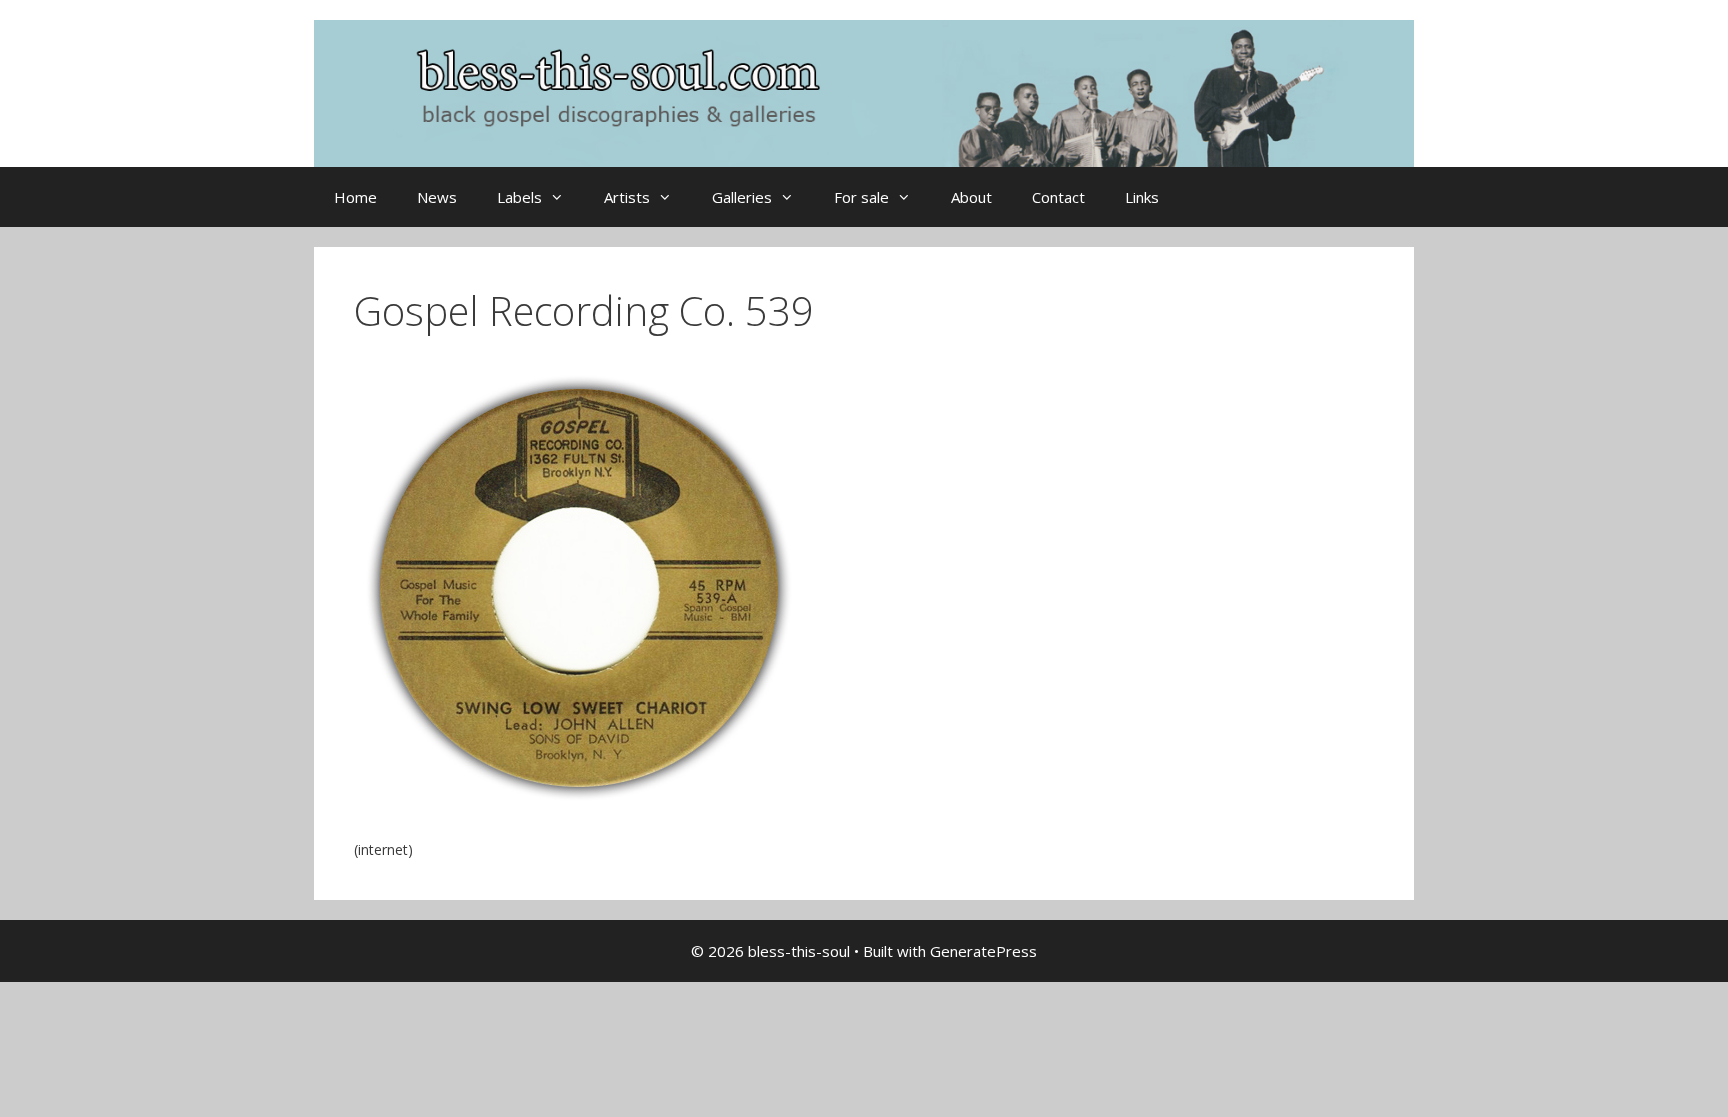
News (437, 197)
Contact (1058, 197)
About (971, 197)
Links (1142, 197)
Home (355, 197)
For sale (861, 197)
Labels (519, 197)
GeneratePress (983, 951)
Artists (627, 197)
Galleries (742, 197)
